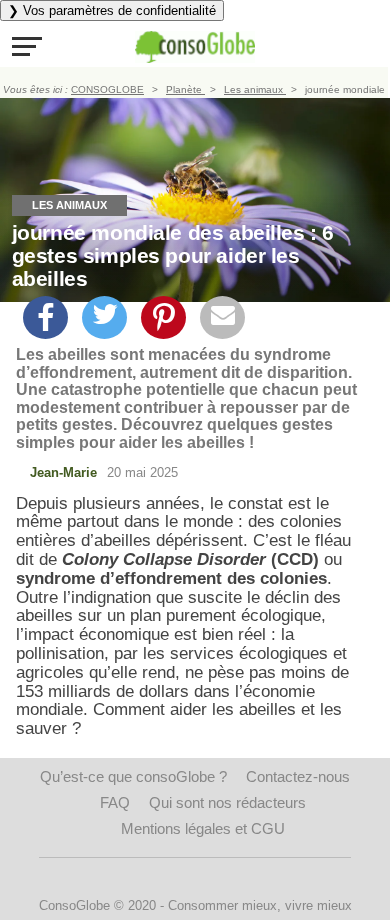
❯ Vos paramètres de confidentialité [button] (112, 10)
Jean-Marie (63, 472)
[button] (27, 46)
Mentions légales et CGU (203, 828)
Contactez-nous (298, 776)
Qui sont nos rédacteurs (227, 802)
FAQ (115, 802)
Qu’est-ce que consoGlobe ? (133, 776)
